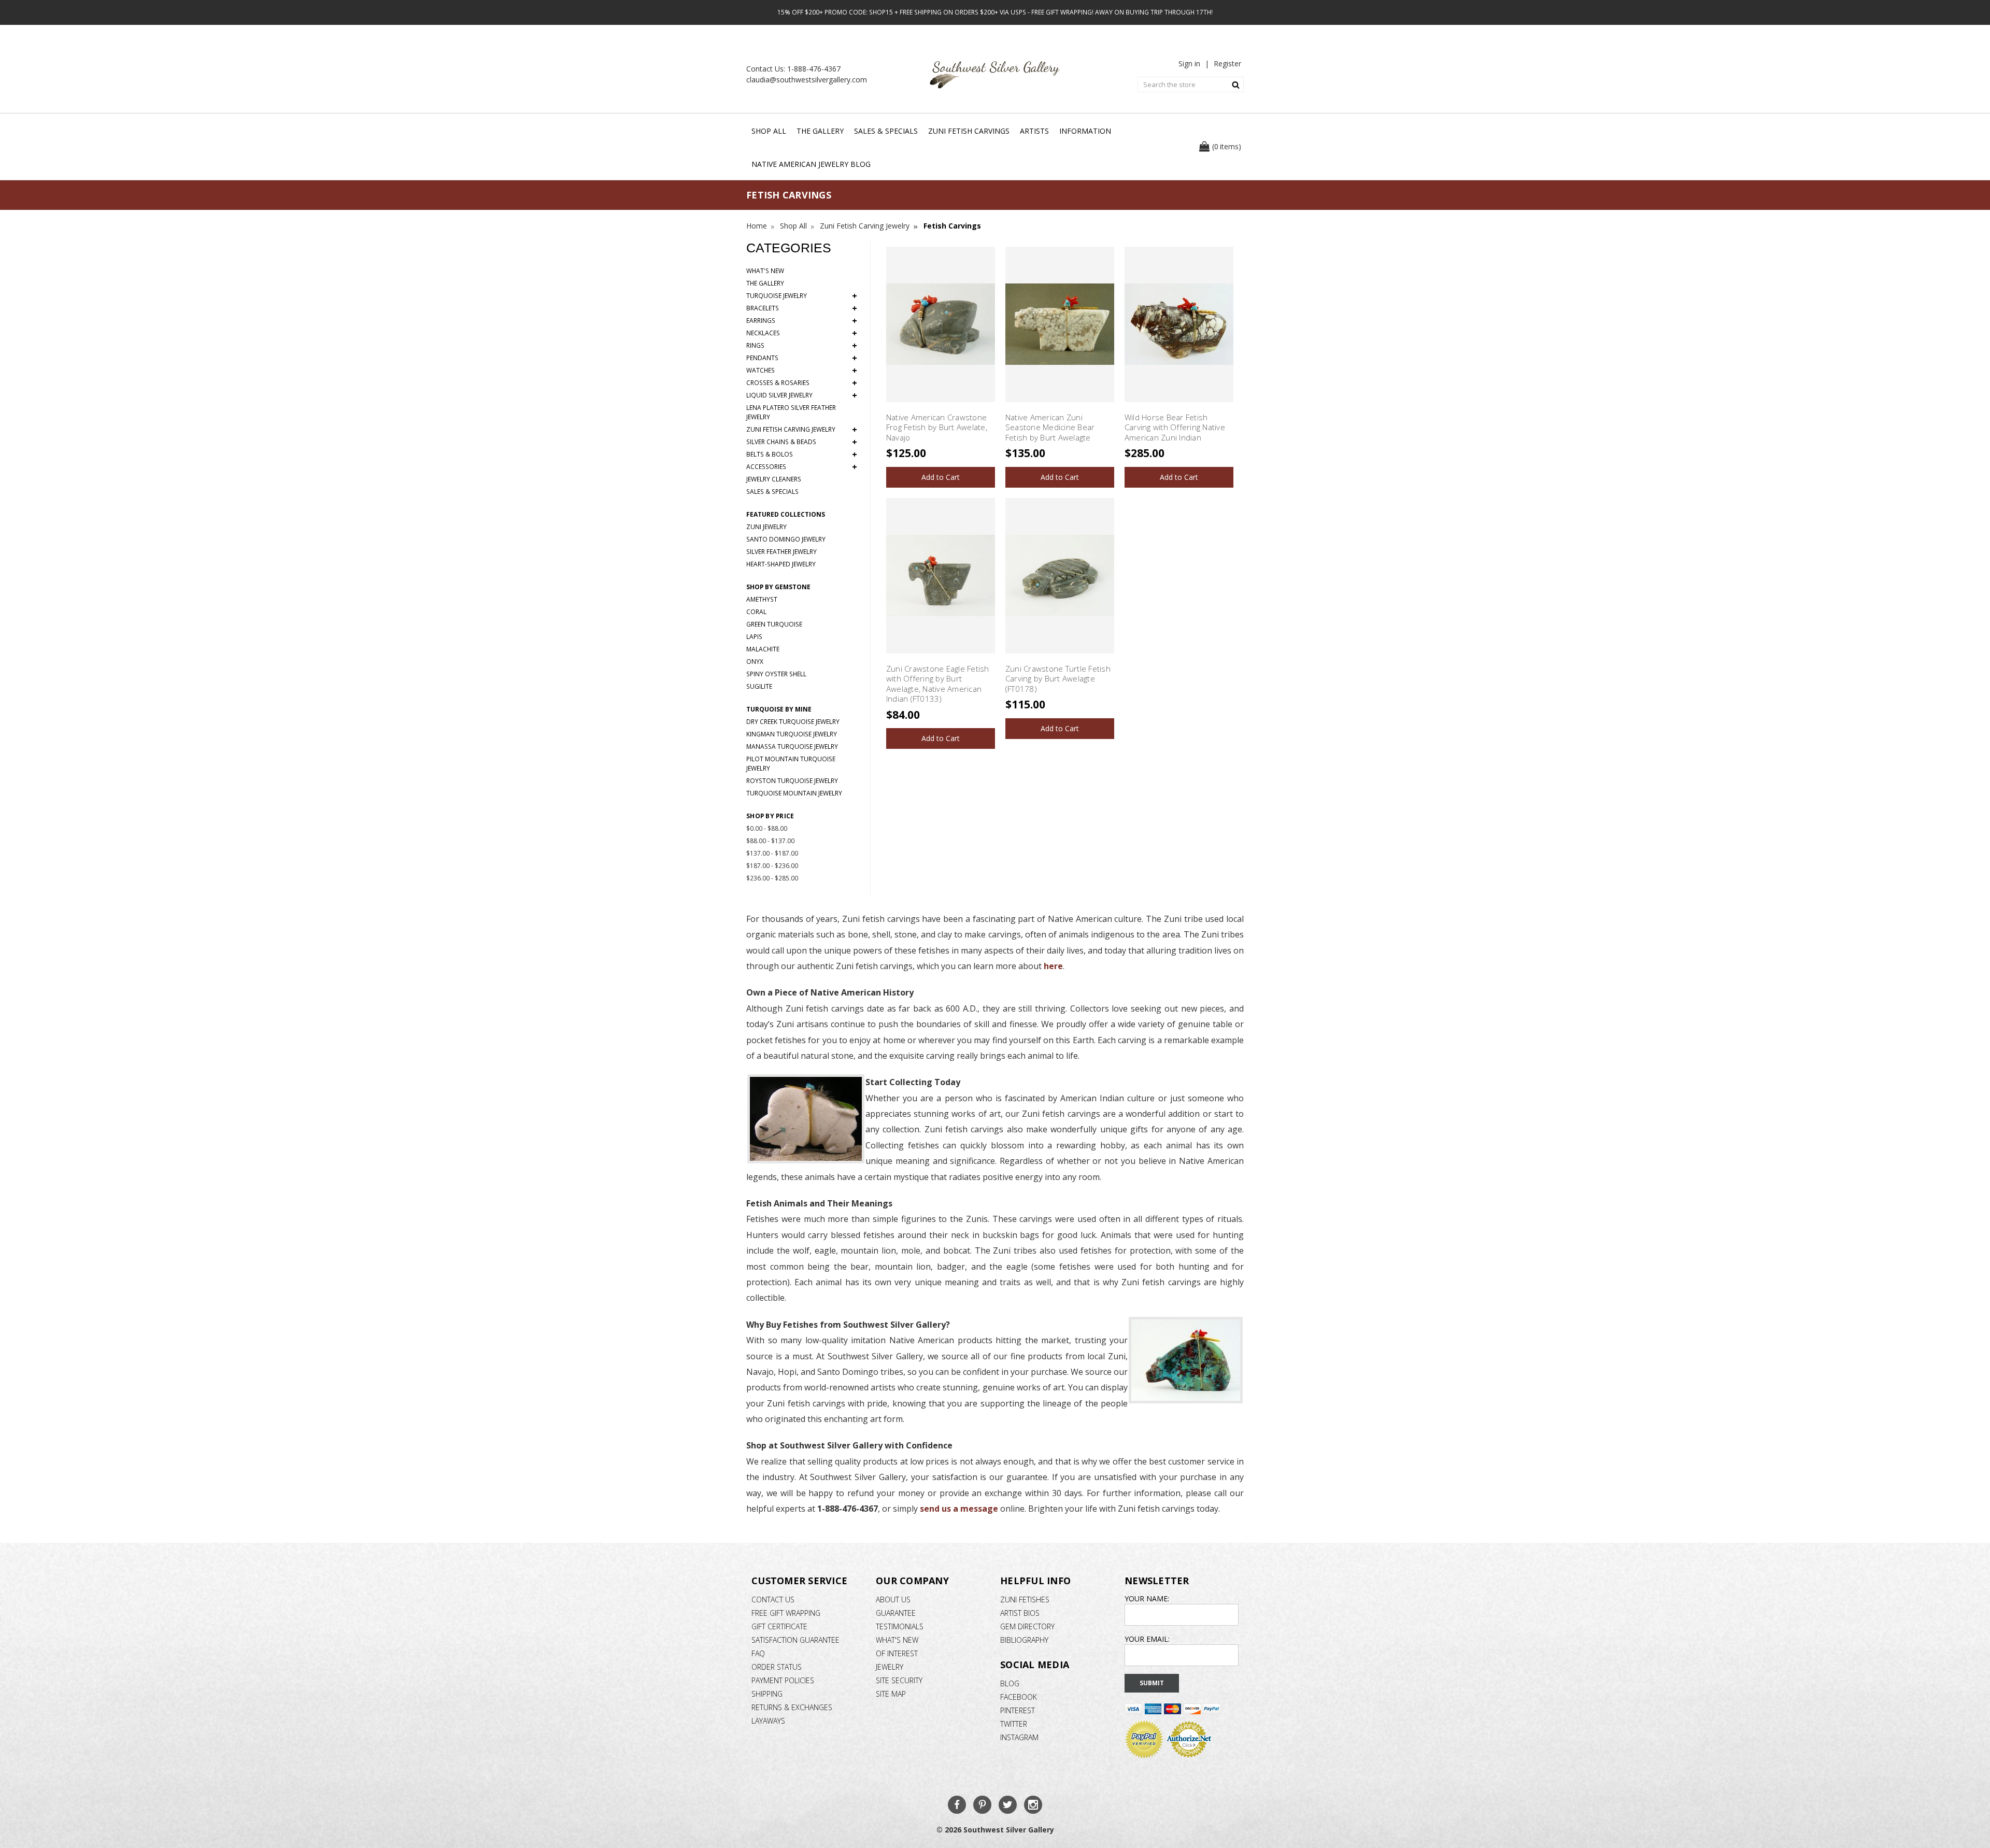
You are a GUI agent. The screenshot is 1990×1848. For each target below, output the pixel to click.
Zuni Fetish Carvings (969, 131)
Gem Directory (1027, 1626)
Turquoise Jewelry (802, 296)
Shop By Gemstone (778, 587)
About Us (893, 1600)
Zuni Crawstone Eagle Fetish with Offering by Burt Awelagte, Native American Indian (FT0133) (938, 684)
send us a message (959, 1509)
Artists (1034, 131)
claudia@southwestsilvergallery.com (807, 80)
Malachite (763, 649)
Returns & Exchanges (792, 1707)
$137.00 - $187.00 (772, 853)
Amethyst (762, 599)
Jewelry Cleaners (774, 479)
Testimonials (900, 1626)
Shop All (769, 131)
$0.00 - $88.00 (767, 828)
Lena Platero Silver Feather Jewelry (791, 412)
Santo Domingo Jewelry (786, 539)
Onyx (755, 662)
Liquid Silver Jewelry (802, 395)
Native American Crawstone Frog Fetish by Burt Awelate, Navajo (937, 427)
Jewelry (890, 1667)
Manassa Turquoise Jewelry (792, 747)
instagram (1019, 1737)
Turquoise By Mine (779, 709)
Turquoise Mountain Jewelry (794, 793)
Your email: (1147, 1639)
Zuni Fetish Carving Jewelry (802, 430)
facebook (1019, 1697)
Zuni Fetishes (1025, 1600)
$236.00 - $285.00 (772, 878)
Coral (756, 612)
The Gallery (820, 131)
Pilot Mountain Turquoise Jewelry (791, 764)
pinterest (1018, 1710)
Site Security (899, 1680)
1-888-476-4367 (814, 69)
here (1053, 966)
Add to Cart (941, 477)
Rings (802, 346)
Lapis (754, 637)
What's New (765, 271)
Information (1085, 131)
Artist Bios (1020, 1613)
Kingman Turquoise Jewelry (792, 734)
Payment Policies (783, 1680)
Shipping (767, 1694)
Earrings (802, 321)
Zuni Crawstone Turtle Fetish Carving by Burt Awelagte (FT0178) (1058, 679)
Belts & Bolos (802, 454)
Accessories (802, 467)
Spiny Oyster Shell (776, 674)
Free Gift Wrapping (786, 1613)
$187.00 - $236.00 (772, 866)
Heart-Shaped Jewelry (781, 564)
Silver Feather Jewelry (781, 552)
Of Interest (897, 1653)
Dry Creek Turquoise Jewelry (793, 722)
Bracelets (802, 308)
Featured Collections (786, 514)
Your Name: (1147, 1598)
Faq (758, 1653)
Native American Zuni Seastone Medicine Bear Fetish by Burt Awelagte (1050, 427)
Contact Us (773, 1600)
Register (1227, 63)
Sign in (1189, 63)
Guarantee (896, 1613)
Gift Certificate (779, 1626)
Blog (1010, 1683)
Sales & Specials (886, 131)
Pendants (802, 358)
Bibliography (1024, 1640)
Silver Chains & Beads (802, 442)
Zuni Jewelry (766, 527)
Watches (802, 371)
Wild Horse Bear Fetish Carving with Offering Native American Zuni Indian (1175, 427)
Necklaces (802, 333)
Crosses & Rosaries (802, 383)
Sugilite (759, 686)
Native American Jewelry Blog (811, 164)
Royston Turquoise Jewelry (792, 781)
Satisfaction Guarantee (795, 1640)
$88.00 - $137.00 (770, 841)
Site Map (891, 1694)
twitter (1014, 1724)
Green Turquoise (774, 624)
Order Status (777, 1667)
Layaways (768, 1721)
